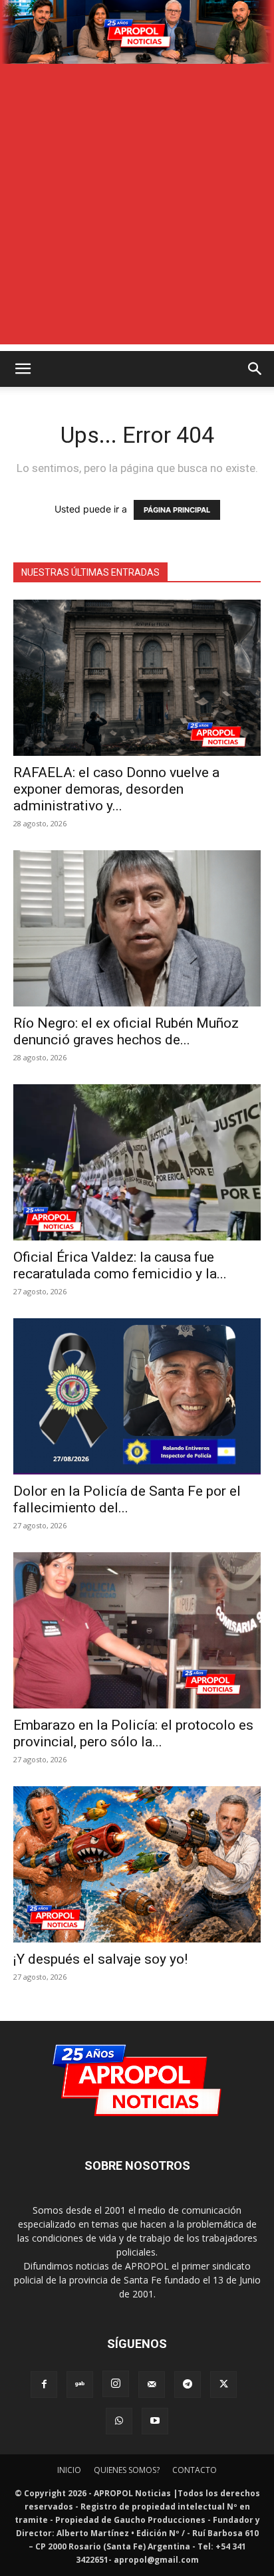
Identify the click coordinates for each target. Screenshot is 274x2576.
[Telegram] (188, 2385)
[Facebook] (44, 2385)
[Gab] (80, 2385)
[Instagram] (116, 2384)
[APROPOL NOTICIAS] (137, 32)
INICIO (69, 2470)
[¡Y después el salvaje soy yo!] (137, 1864)
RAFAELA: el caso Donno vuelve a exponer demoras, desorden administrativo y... (116, 789)
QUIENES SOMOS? (127, 2470)
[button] (23, 369)
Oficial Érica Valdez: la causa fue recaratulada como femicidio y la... (120, 1265)
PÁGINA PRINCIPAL (177, 510)
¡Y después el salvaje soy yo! (100, 1959)
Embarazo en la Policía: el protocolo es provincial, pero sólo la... (133, 1733)
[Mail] (152, 2385)
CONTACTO (195, 2470)
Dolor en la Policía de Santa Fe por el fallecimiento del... (127, 1499)
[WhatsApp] (119, 2421)
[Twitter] (223, 2385)
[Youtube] (155, 2421)
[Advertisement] (137, 207)
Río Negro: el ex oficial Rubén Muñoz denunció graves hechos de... (126, 1031)
